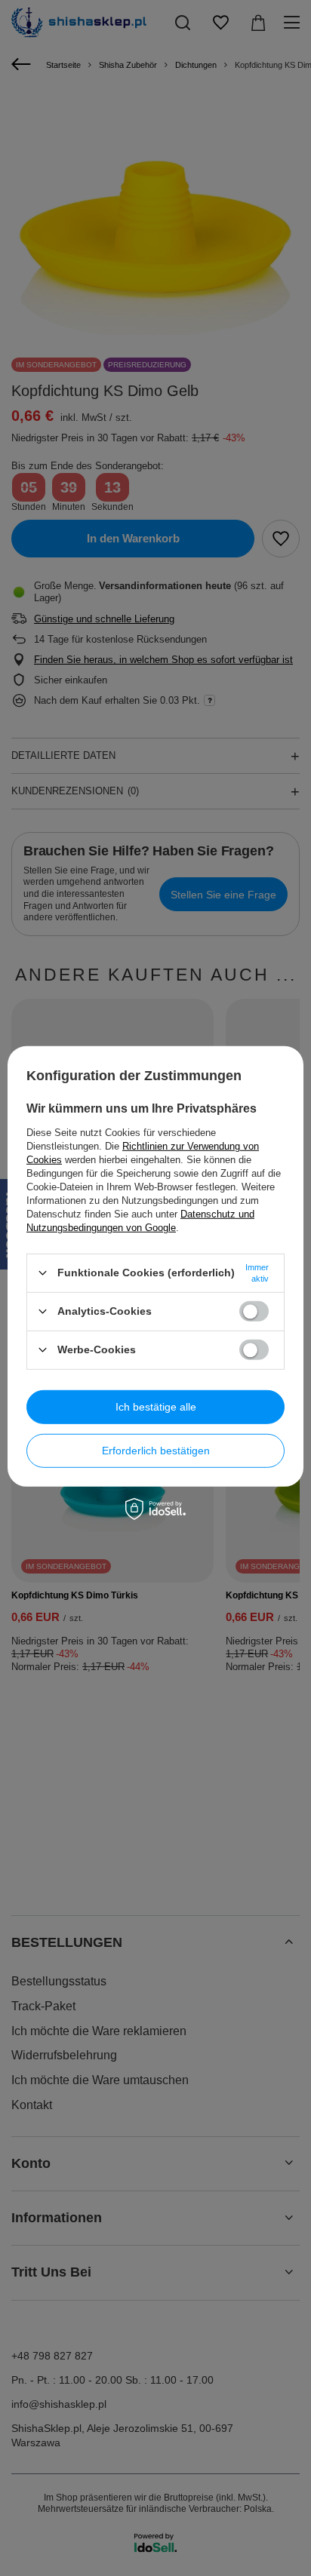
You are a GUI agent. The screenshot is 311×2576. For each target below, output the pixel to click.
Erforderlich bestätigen (156, 1451)
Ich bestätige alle (156, 1407)
